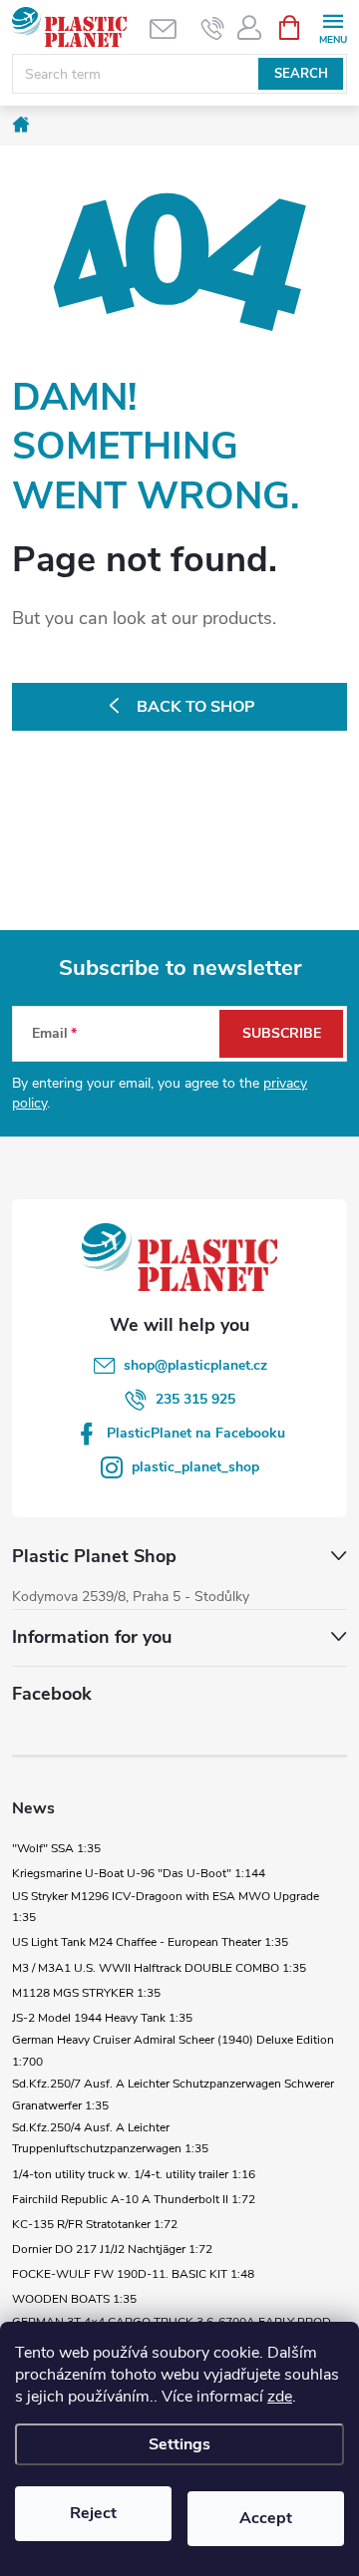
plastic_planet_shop (195, 1467)
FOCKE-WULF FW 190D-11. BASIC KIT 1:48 (133, 2274)
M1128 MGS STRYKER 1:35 (86, 1993)
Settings (179, 2444)
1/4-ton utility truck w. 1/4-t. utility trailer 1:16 (134, 2174)
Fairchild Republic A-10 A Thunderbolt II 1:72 (134, 2199)
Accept (266, 2518)
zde (280, 2397)
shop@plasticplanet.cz (195, 1365)
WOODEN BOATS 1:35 (74, 2299)
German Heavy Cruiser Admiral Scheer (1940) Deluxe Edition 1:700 (173, 2051)
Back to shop (196, 707)
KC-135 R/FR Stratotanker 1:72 (95, 2224)
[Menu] (333, 26)
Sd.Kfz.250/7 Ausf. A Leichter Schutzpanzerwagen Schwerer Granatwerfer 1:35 (173, 2094)
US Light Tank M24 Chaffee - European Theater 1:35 (150, 1942)
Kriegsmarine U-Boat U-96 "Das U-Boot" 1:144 (139, 1873)
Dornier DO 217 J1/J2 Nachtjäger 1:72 (112, 2249)
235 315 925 (195, 1399)
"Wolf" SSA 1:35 (56, 1848)
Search (301, 74)
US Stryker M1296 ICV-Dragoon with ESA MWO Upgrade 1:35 (166, 1907)
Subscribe (282, 1033)
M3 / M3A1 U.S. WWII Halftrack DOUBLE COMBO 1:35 (159, 1968)
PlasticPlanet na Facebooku (196, 1433)
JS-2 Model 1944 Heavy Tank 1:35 (102, 2018)
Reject (93, 2513)
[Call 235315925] (213, 28)
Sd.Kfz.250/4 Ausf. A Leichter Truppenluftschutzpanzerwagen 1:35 (110, 2138)
